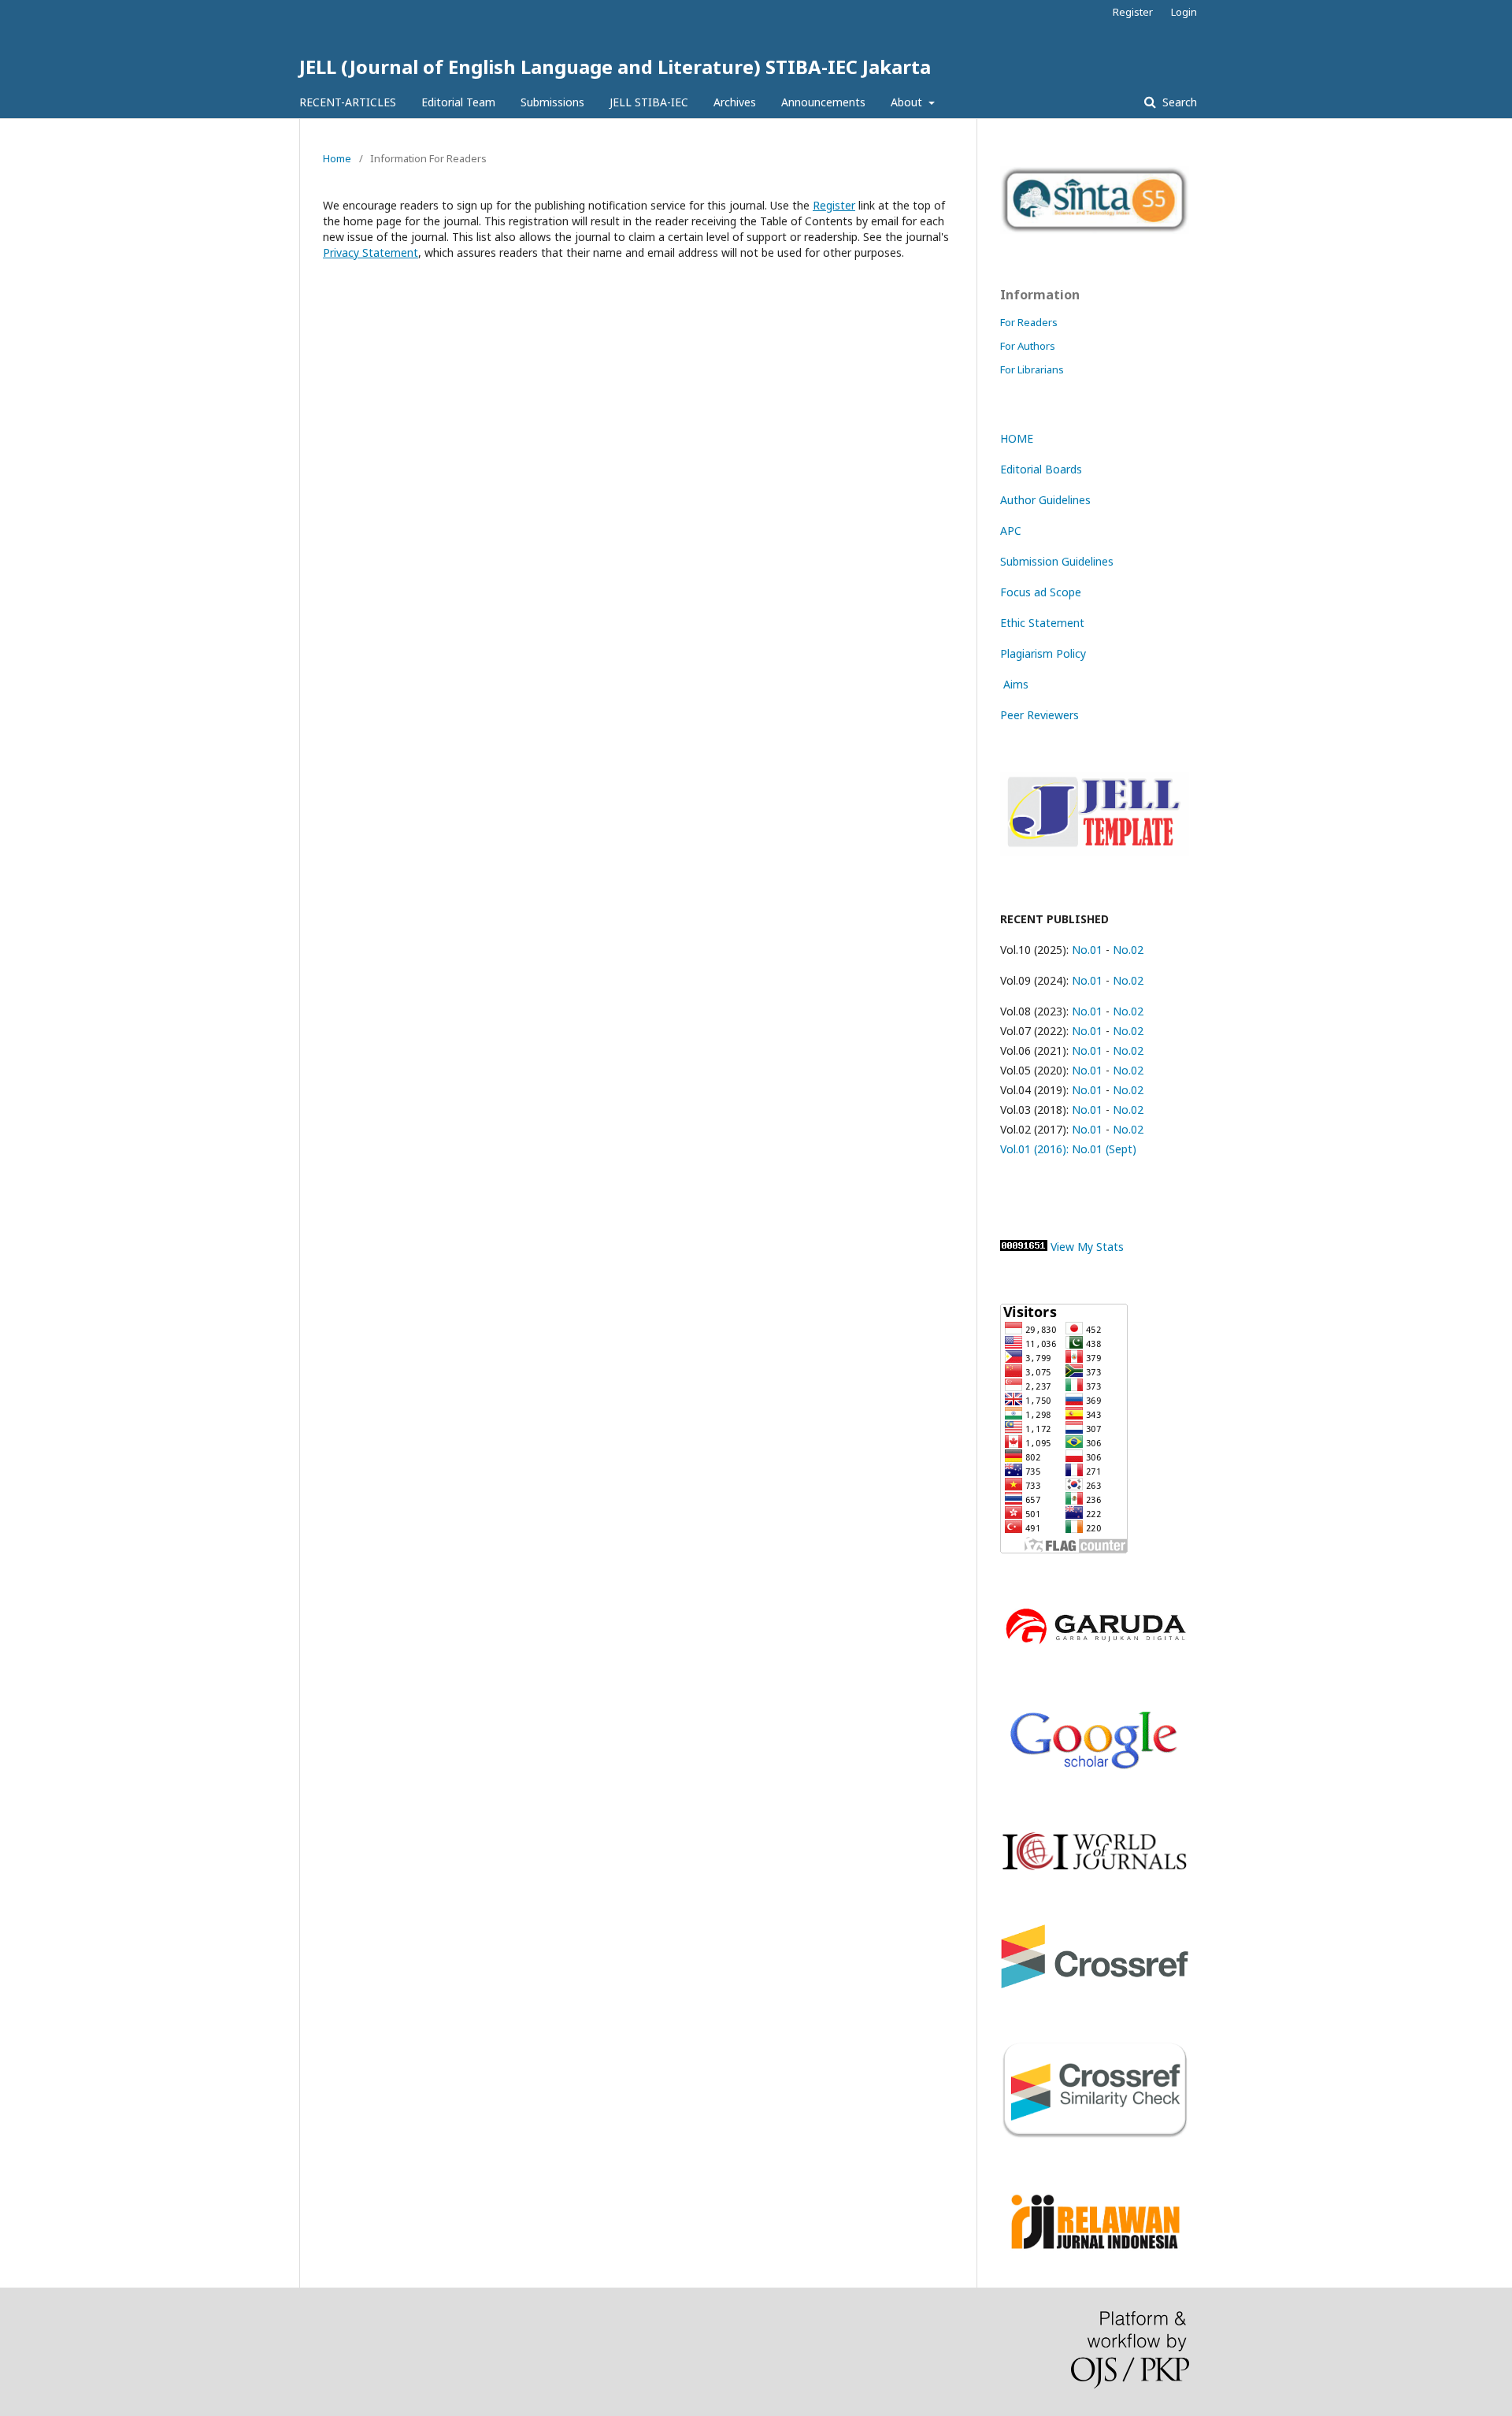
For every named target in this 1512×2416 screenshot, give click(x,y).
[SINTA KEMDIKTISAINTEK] (1095, 230)
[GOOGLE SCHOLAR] (1095, 1774)
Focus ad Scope (1041, 592)
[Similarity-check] (1095, 2135)
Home (337, 158)
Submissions (552, 102)
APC (1011, 531)
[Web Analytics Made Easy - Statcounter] (1024, 1247)
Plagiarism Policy (1043, 653)
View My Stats (1087, 1247)
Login (1184, 12)
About (908, 102)
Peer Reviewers (1039, 715)
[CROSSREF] (1095, 1984)
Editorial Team (458, 102)
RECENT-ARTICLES (348, 102)
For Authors (1028, 346)
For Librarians (1032, 369)
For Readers (1029, 322)
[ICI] (1095, 1867)
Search (1178, 102)
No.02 (1128, 950)
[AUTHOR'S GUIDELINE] (1095, 852)
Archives (735, 102)
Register (1133, 12)
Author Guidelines (1045, 500)
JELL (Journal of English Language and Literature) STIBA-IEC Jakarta (615, 67)
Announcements (823, 102)
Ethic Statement (1042, 623)
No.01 (1086, 950)
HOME (1017, 438)
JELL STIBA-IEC (649, 102)
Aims (1014, 684)
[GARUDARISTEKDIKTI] (1095, 1646)
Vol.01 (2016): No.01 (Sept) (1068, 1149)
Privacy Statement (371, 252)
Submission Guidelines (1057, 561)
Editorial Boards (1041, 469)
